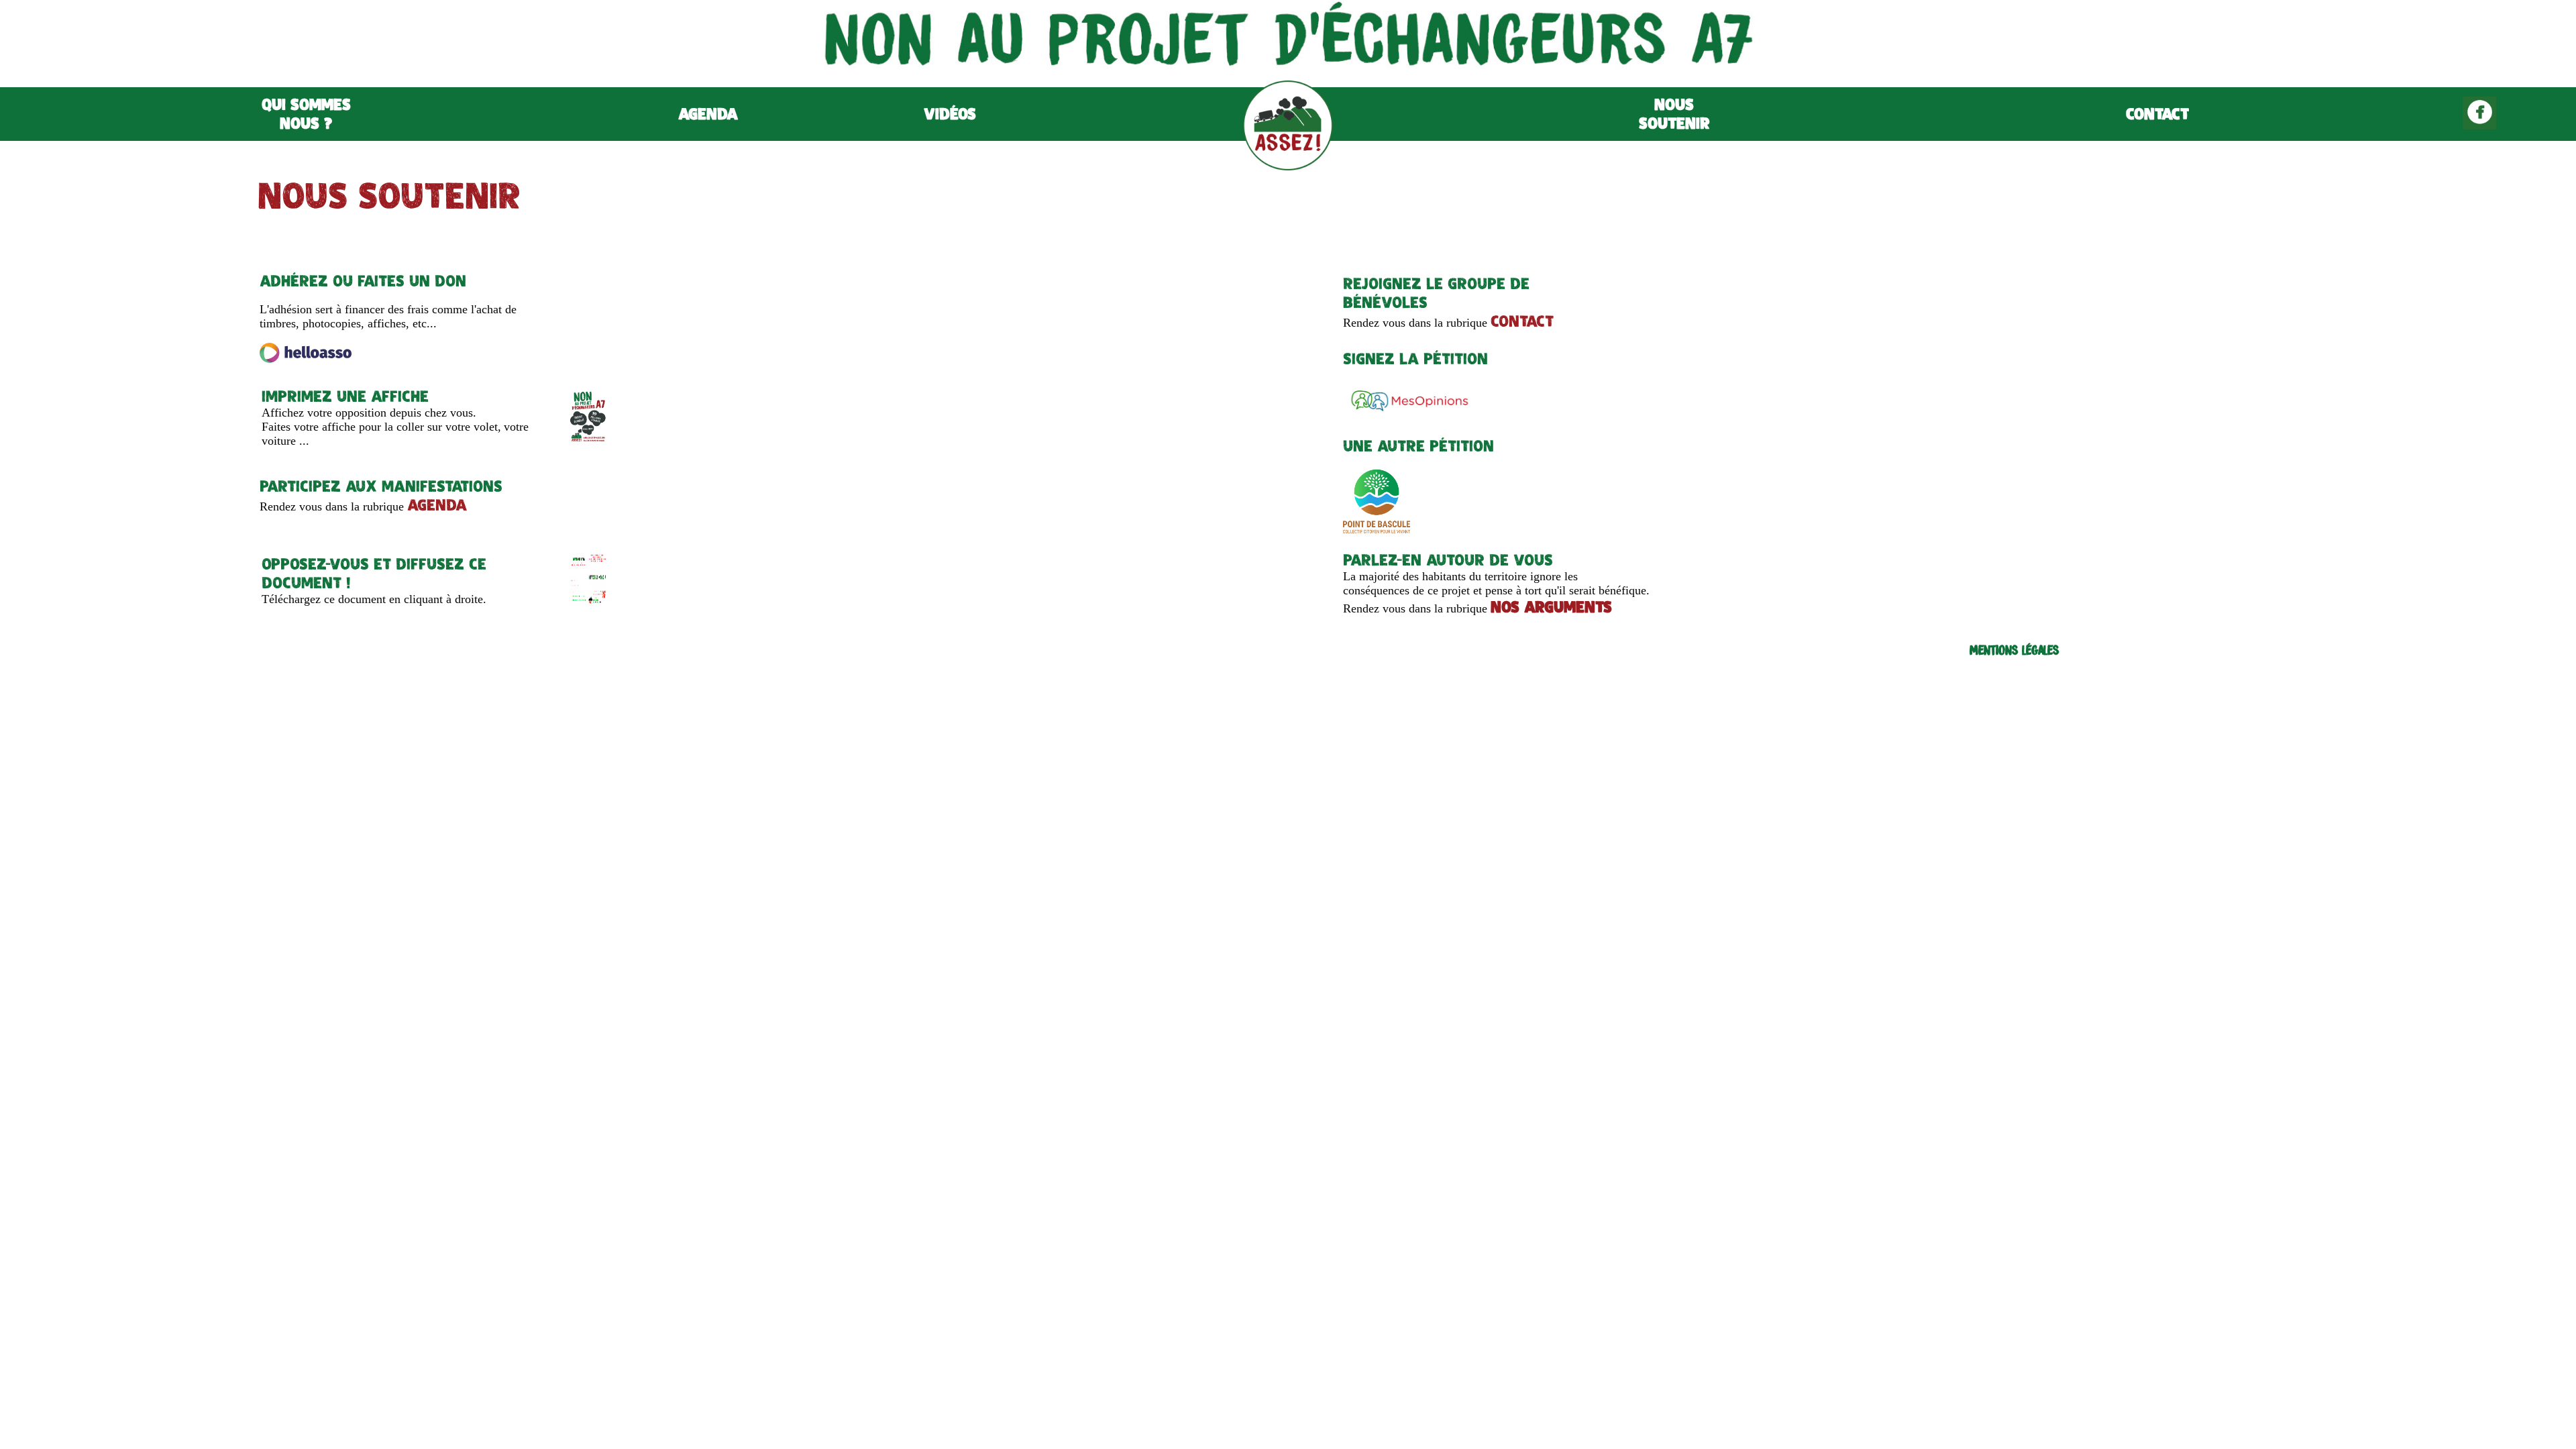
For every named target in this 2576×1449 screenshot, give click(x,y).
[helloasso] (306, 359)
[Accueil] (1288, 167)
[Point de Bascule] (1377, 531)
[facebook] (2479, 126)
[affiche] (588, 440)
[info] (588, 603)
